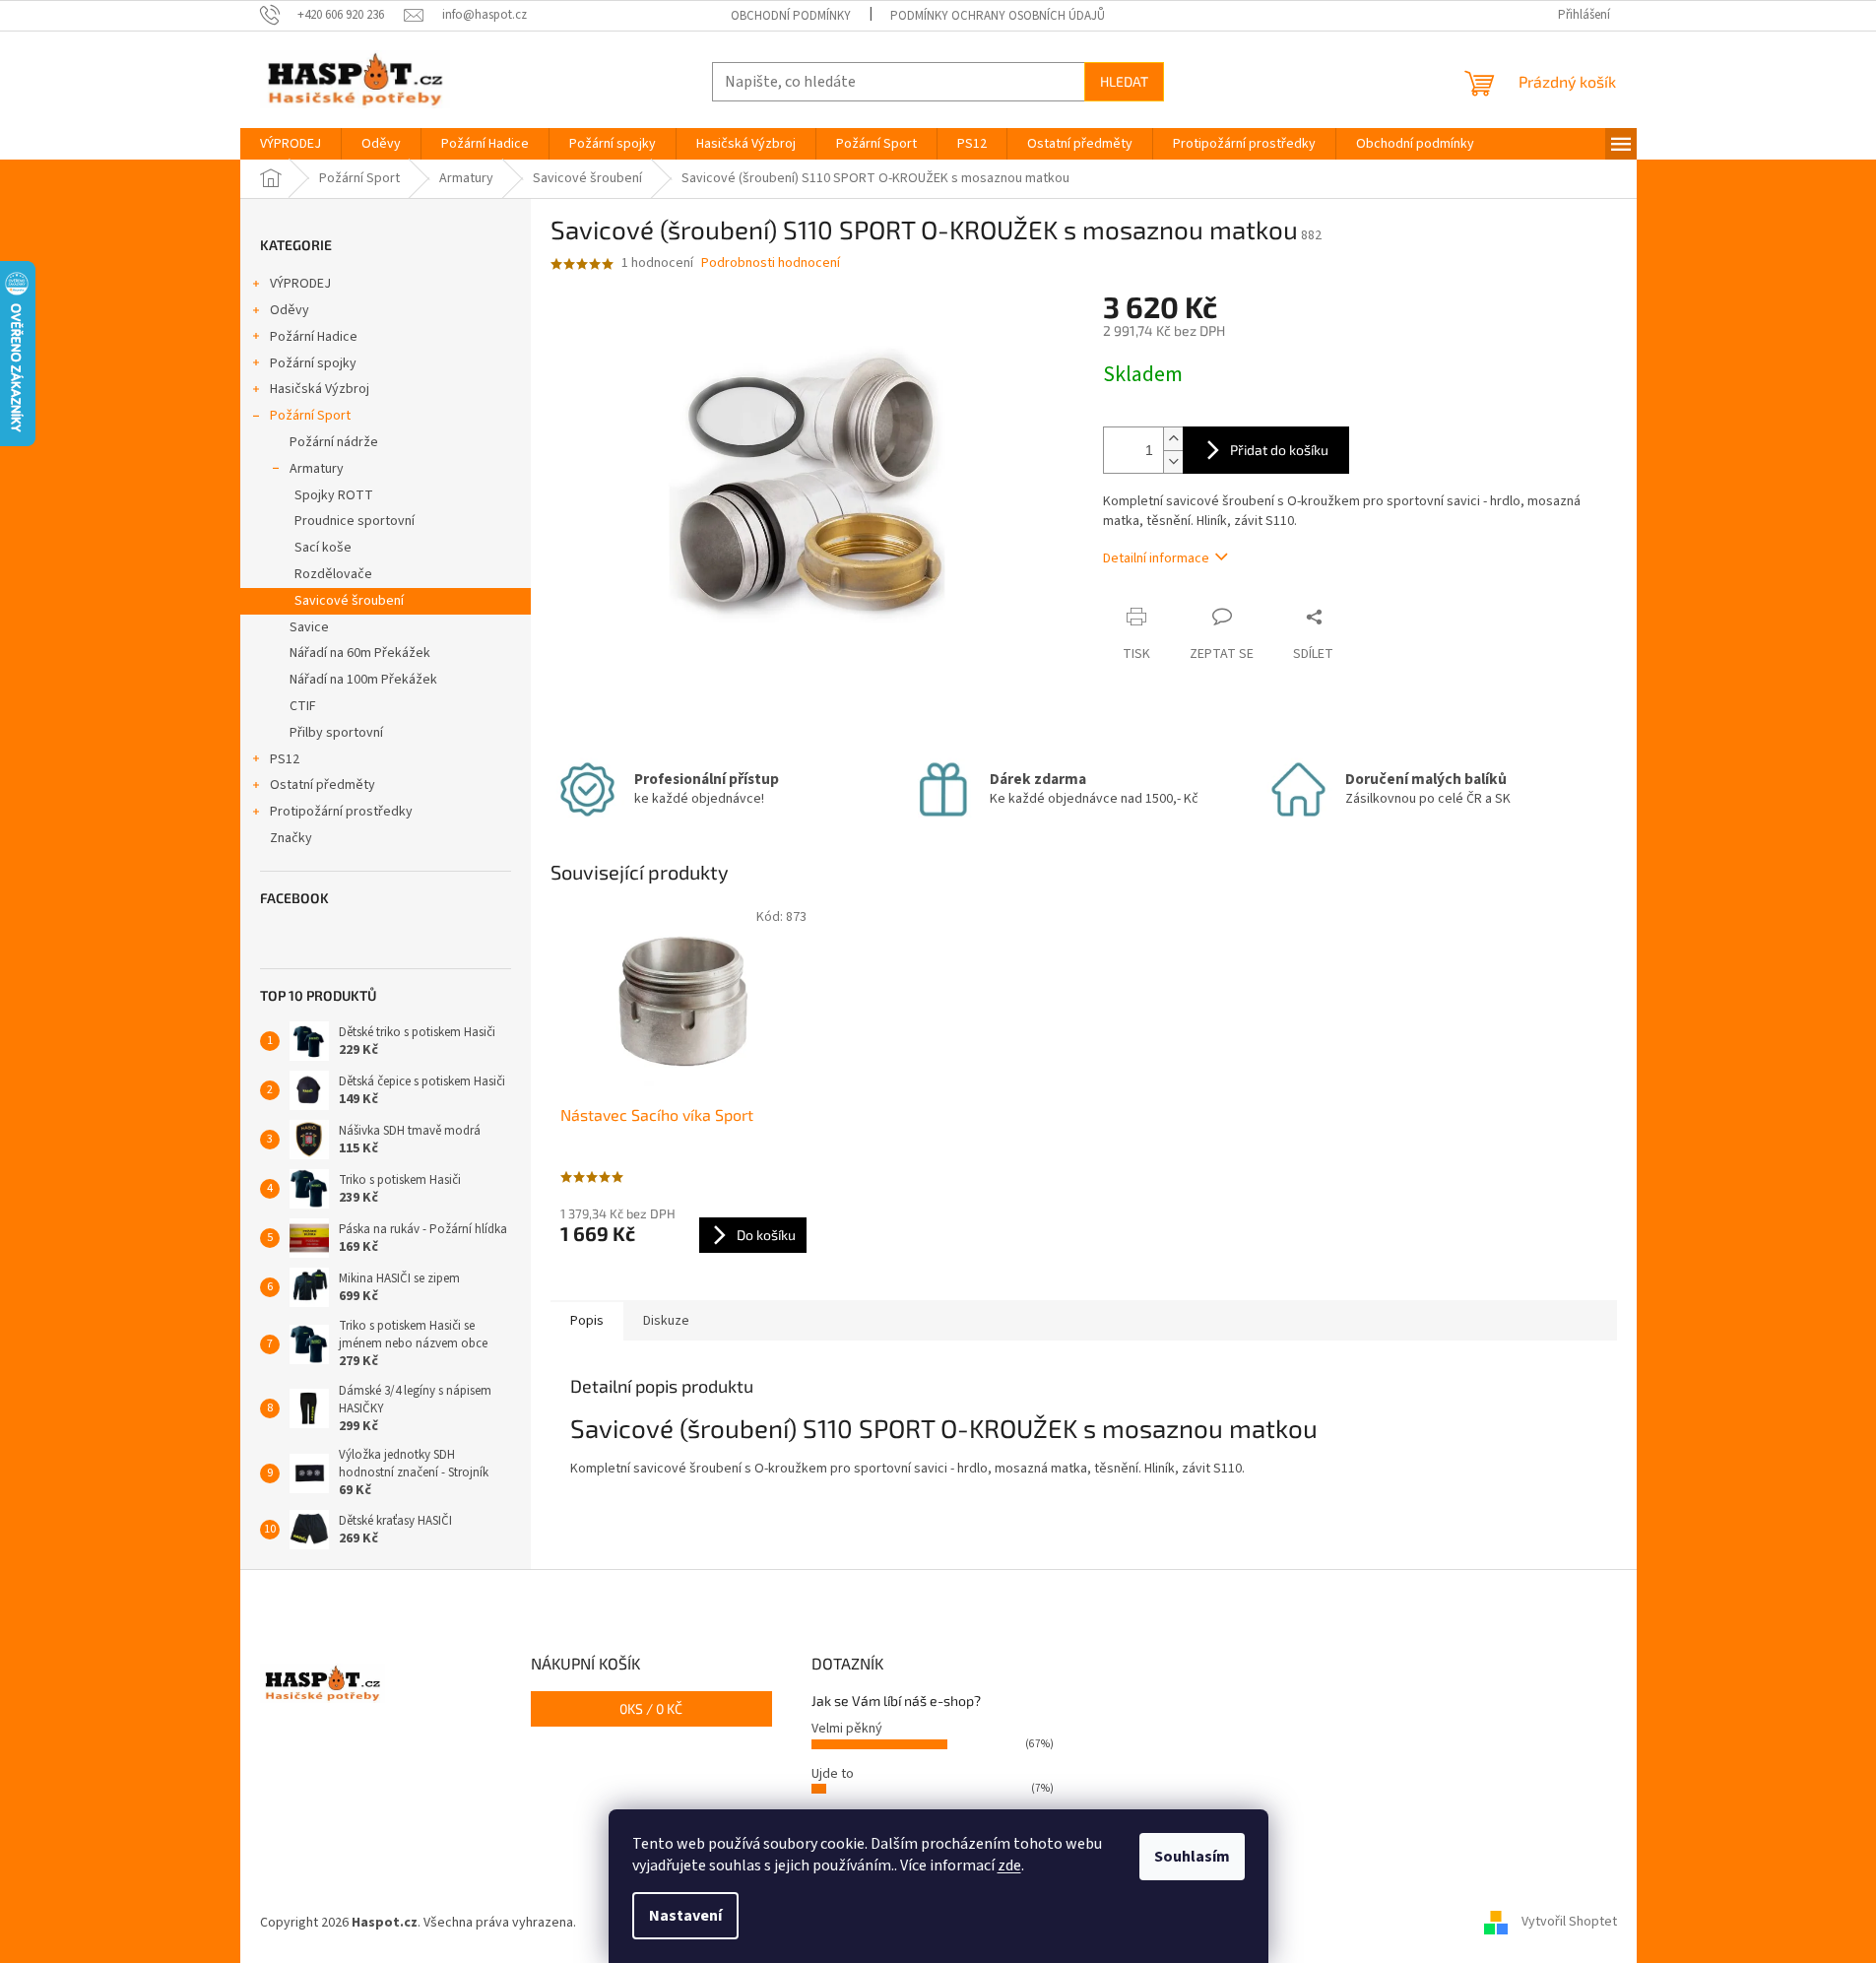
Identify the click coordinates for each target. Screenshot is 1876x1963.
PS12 (285, 759)
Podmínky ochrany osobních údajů (998, 16)
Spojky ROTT (334, 495)
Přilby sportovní (336, 733)
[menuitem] (291, 144)
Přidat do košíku (1279, 450)
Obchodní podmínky (791, 16)
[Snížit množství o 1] (1173, 461)
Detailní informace (1156, 558)
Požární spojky (313, 363)
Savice (309, 627)
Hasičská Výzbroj (320, 389)
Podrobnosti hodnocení (771, 263)
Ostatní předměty (323, 785)
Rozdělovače (333, 574)
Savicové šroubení (349, 601)
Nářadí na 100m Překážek (363, 680)
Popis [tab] (587, 1321)
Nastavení (685, 1916)
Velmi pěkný (847, 1729)
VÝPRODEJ (300, 284)
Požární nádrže (334, 442)
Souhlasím (1192, 1857)
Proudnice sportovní (355, 521)
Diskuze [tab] (666, 1321)
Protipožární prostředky (341, 812)
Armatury (317, 469)
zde (1009, 1865)
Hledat (1124, 81)
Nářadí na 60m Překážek (360, 653)
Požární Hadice (314, 337)
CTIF (303, 706)
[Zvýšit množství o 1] (1173, 439)
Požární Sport (310, 416)
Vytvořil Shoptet (1569, 1923)
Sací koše (323, 548)
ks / (651, 1708)
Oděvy (290, 310)
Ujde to (833, 1774)
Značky (291, 838)
